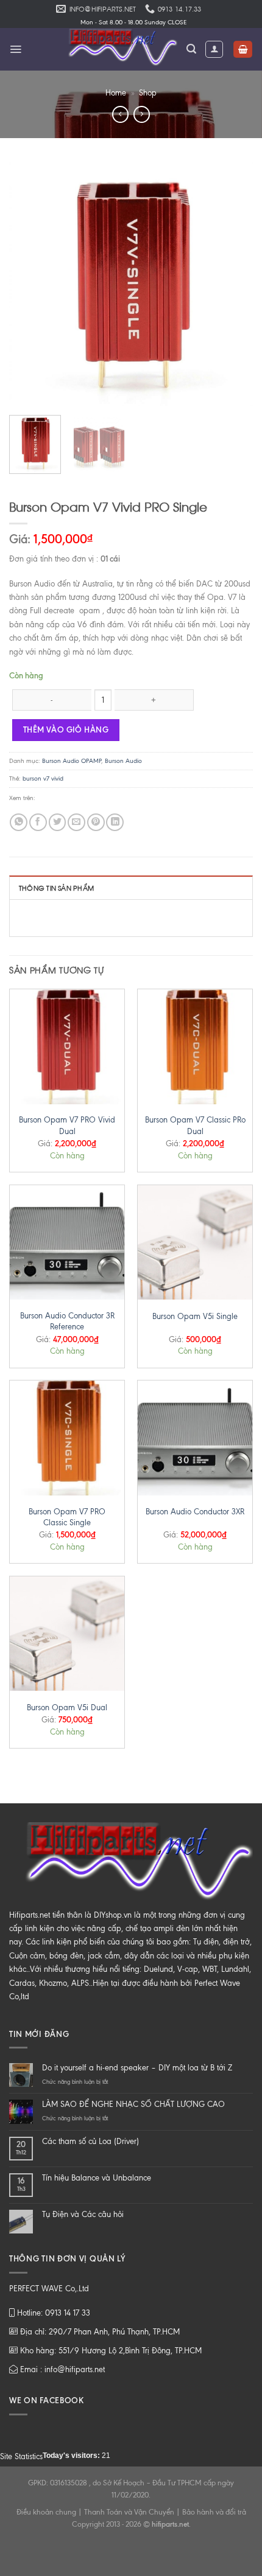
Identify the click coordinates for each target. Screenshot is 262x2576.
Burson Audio (123, 761)
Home (116, 93)
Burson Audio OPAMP (72, 761)
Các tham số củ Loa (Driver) (90, 2141)
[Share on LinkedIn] (115, 822)
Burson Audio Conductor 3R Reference (67, 1321)
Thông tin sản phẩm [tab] (56, 888)
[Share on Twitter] (58, 822)
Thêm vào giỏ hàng (66, 729)
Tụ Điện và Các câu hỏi (83, 2214)
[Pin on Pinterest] (96, 822)
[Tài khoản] (214, 49)
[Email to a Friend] (76, 822)
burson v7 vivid (43, 778)
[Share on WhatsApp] (19, 822)
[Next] (233, 284)
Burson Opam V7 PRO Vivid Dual (67, 1125)
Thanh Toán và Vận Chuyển (129, 2512)
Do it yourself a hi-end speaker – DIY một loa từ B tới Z (137, 2068)
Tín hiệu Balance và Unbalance (97, 2178)
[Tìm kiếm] (191, 49)
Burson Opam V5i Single (195, 1316)
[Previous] (29, 284)
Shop (148, 93)
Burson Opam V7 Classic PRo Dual (195, 1125)
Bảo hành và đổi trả (214, 2512)
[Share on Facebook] (38, 822)
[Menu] (16, 49)
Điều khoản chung (46, 2512)
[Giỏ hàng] (243, 50)
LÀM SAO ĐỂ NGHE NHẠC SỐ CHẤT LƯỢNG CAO (133, 2104)
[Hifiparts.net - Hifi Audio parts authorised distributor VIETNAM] (119, 49)
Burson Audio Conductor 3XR (195, 1512)
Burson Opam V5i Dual (67, 1707)
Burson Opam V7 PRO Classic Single (67, 1517)
